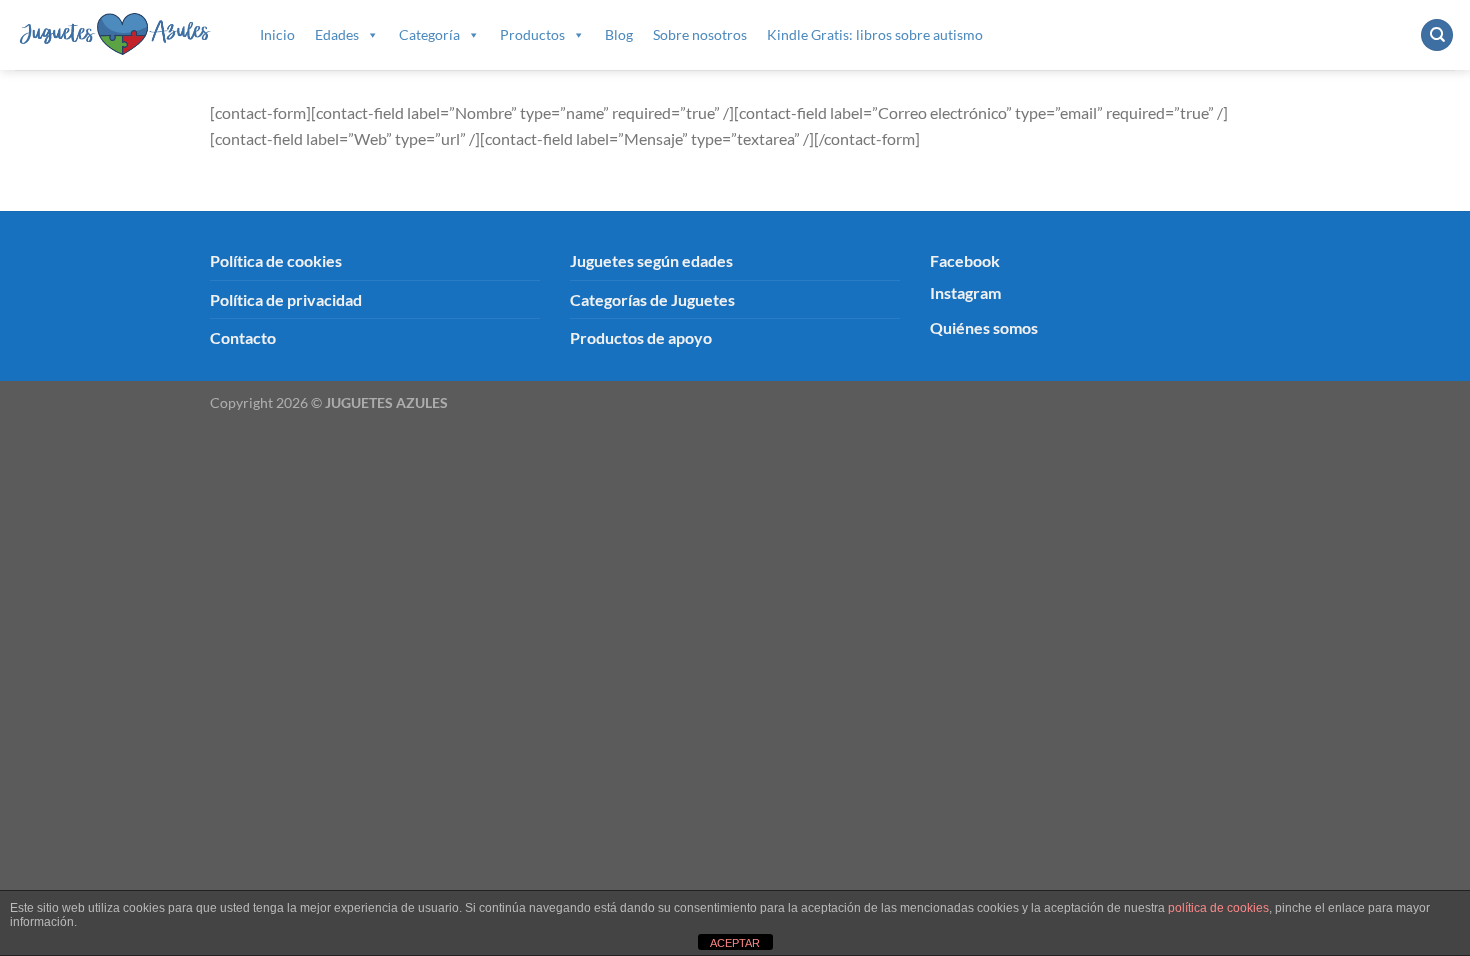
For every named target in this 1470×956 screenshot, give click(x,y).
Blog (619, 34)
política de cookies (1218, 908)
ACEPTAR (735, 943)
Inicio (277, 34)
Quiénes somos (984, 327)
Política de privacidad (286, 299)
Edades (337, 34)
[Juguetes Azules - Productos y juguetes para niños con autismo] (115, 34)
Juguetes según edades (651, 260)
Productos (532, 34)
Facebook (965, 260)
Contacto (243, 337)
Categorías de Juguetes (652, 299)
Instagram (965, 292)
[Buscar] (1437, 35)
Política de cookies (276, 260)
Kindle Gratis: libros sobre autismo (875, 34)
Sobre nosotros (700, 34)
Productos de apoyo (641, 337)
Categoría (429, 34)
